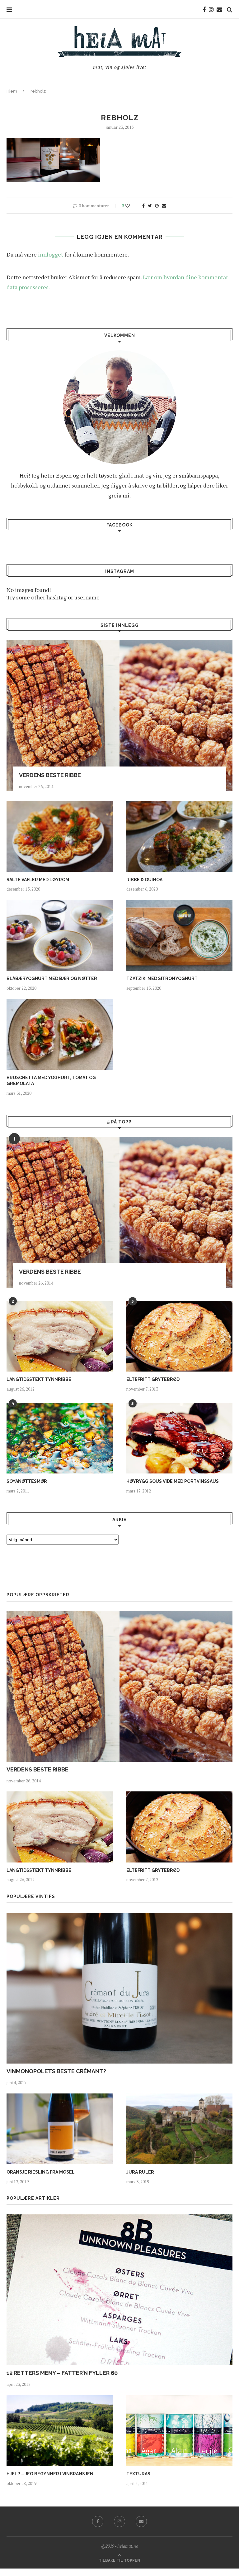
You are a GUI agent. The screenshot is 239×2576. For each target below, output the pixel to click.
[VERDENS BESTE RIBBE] (119, 715)
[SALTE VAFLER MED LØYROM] (60, 836)
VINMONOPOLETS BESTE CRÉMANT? (56, 2071)
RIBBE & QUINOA (144, 880)
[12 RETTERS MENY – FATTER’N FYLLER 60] (119, 2290)
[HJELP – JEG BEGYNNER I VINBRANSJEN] (60, 2431)
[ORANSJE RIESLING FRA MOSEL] (60, 2129)
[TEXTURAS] (179, 2431)
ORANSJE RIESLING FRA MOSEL (41, 2172)
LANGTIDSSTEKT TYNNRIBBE (39, 1379)
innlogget (51, 254)
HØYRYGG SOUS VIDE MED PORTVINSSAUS (173, 1481)
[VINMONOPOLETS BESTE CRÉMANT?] (119, 1988)
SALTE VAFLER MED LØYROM (38, 880)
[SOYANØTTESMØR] (60, 1438)
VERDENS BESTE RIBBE (50, 775)
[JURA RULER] (179, 2129)
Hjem (12, 91)
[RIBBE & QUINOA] (179, 836)
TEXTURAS (138, 2474)
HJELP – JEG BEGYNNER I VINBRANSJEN (50, 2474)
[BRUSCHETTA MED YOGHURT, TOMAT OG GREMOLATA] (60, 1034)
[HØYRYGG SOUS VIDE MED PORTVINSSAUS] (179, 1438)
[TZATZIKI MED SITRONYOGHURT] (179, 935)
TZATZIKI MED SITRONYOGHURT (162, 978)
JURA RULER (140, 2172)
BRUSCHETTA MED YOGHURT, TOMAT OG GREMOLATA (51, 1081)
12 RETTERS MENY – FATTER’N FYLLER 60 (62, 2373)
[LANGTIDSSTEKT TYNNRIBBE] (60, 1336)
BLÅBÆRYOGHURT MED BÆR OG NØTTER (52, 978)
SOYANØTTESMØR (27, 1481)
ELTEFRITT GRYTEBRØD (153, 1379)
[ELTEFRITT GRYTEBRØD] (179, 1336)
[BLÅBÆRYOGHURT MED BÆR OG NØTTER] (60, 935)
